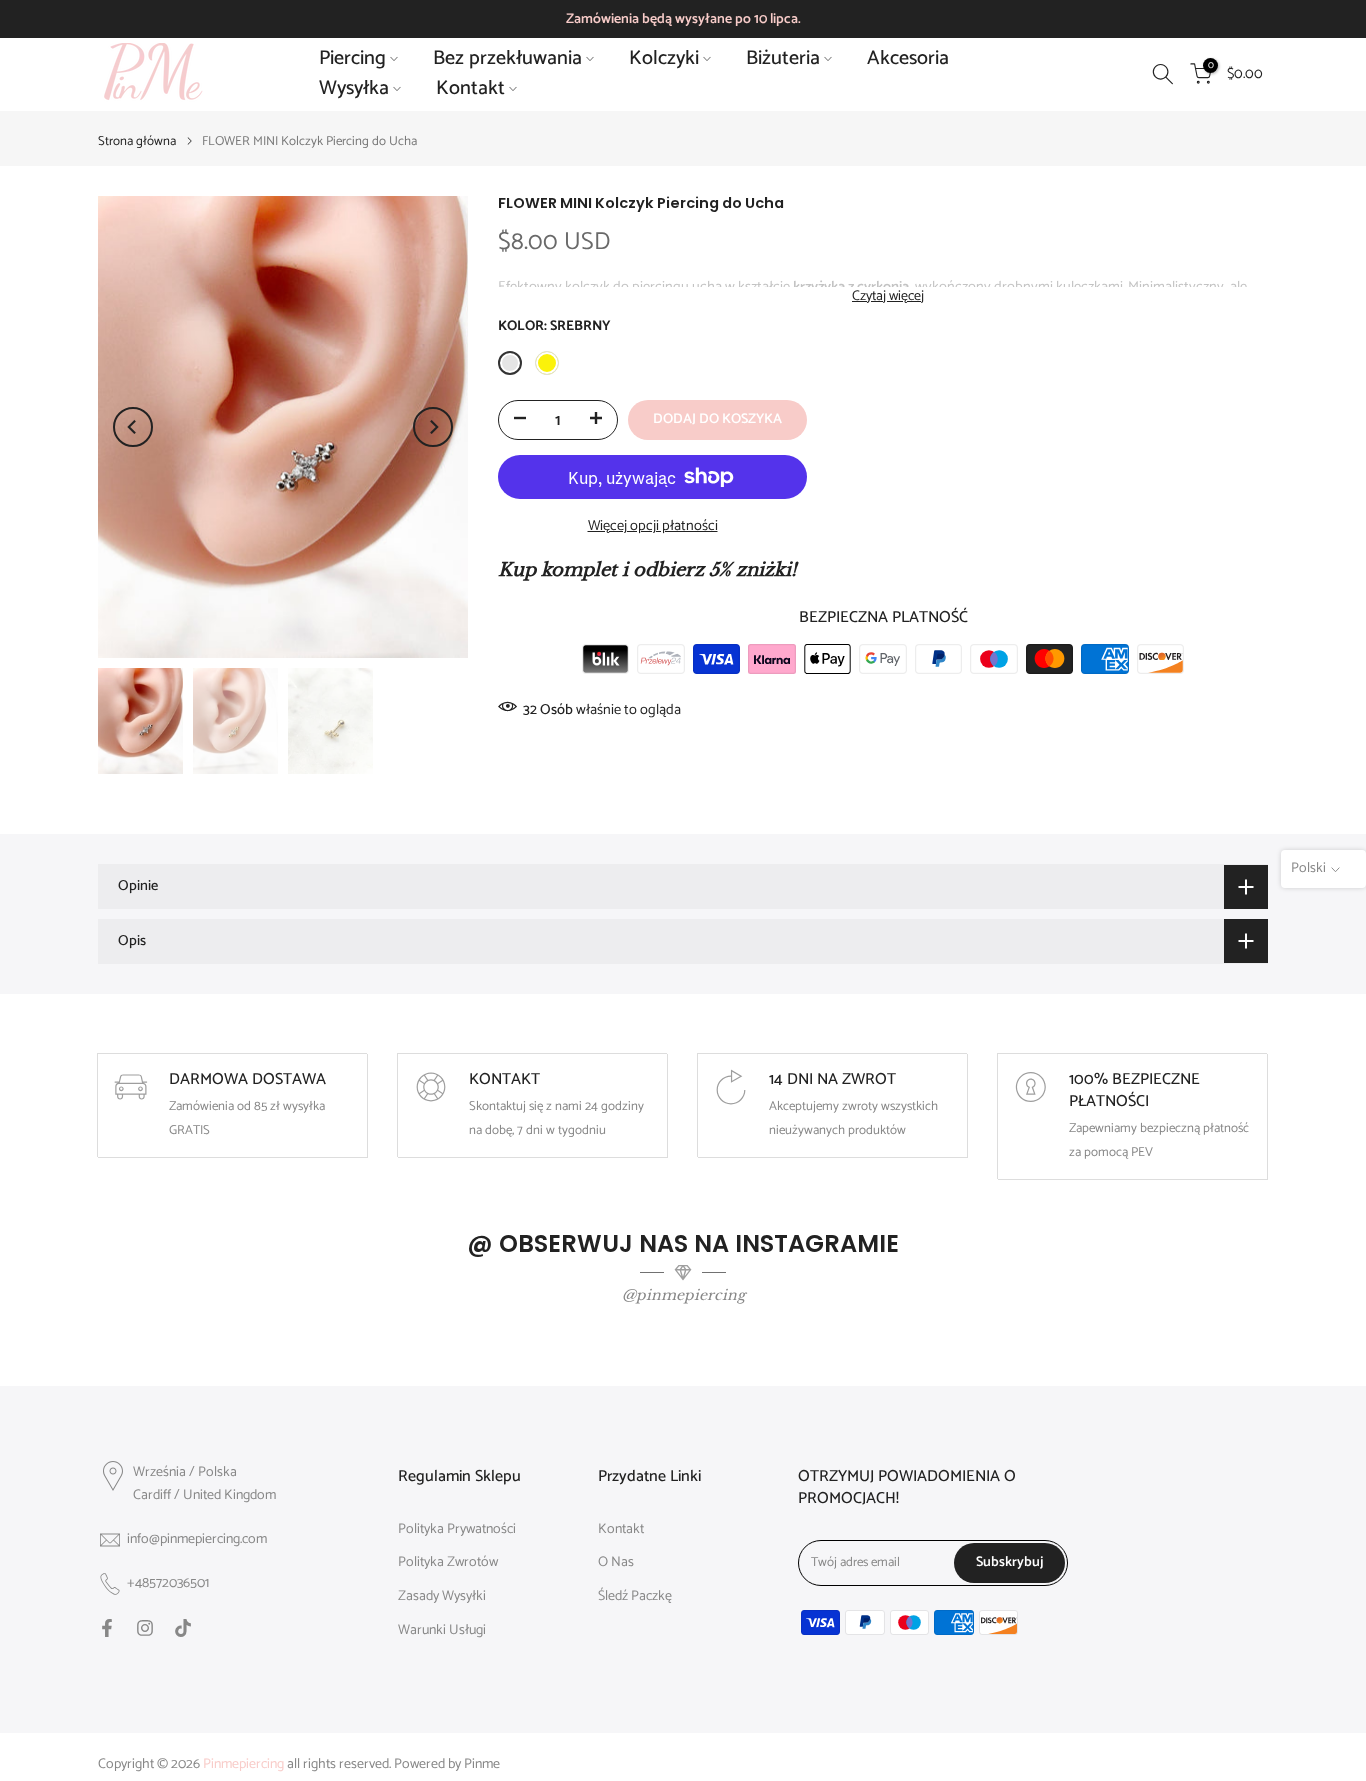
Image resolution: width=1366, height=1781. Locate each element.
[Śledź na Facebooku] (107, 1628)
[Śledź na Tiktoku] (183, 1628)
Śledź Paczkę (635, 1597)
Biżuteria (783, 59)
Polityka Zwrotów (448, 1563)
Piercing (352, 59)
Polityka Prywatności (457, 1530)
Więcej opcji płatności (653, 526)
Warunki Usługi (442, 1631)
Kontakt (470, 89)
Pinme (482, 1765)
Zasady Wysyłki (442, 1597)
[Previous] (133, 427)
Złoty (547, 363)
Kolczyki (664, 59)
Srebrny (510, 363)
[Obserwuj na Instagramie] (145, 1628)
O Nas (616, 1563)
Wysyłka (354, 89)
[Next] (433, 427)
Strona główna (137, 141)
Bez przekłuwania (507, 59)
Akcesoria (908, 59)
